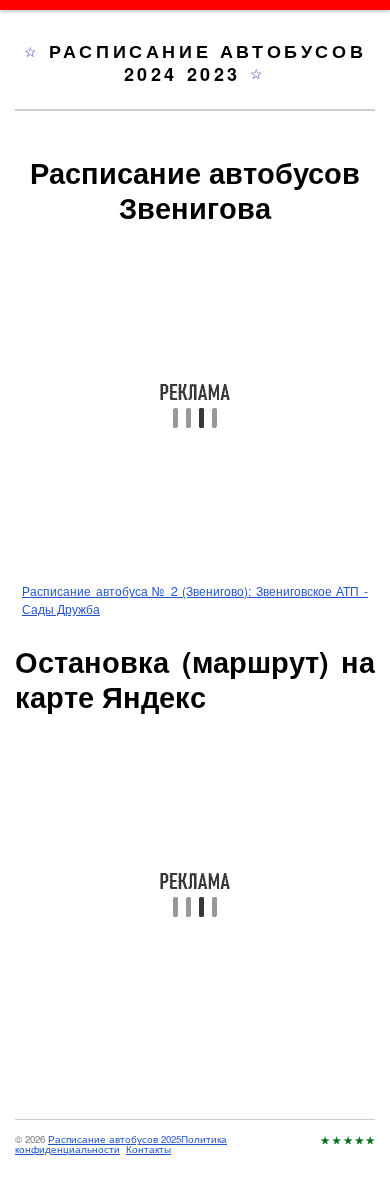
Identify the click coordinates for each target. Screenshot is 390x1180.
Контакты (148, 1149)
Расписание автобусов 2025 (114, 1139)
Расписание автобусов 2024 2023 (207, 62)
